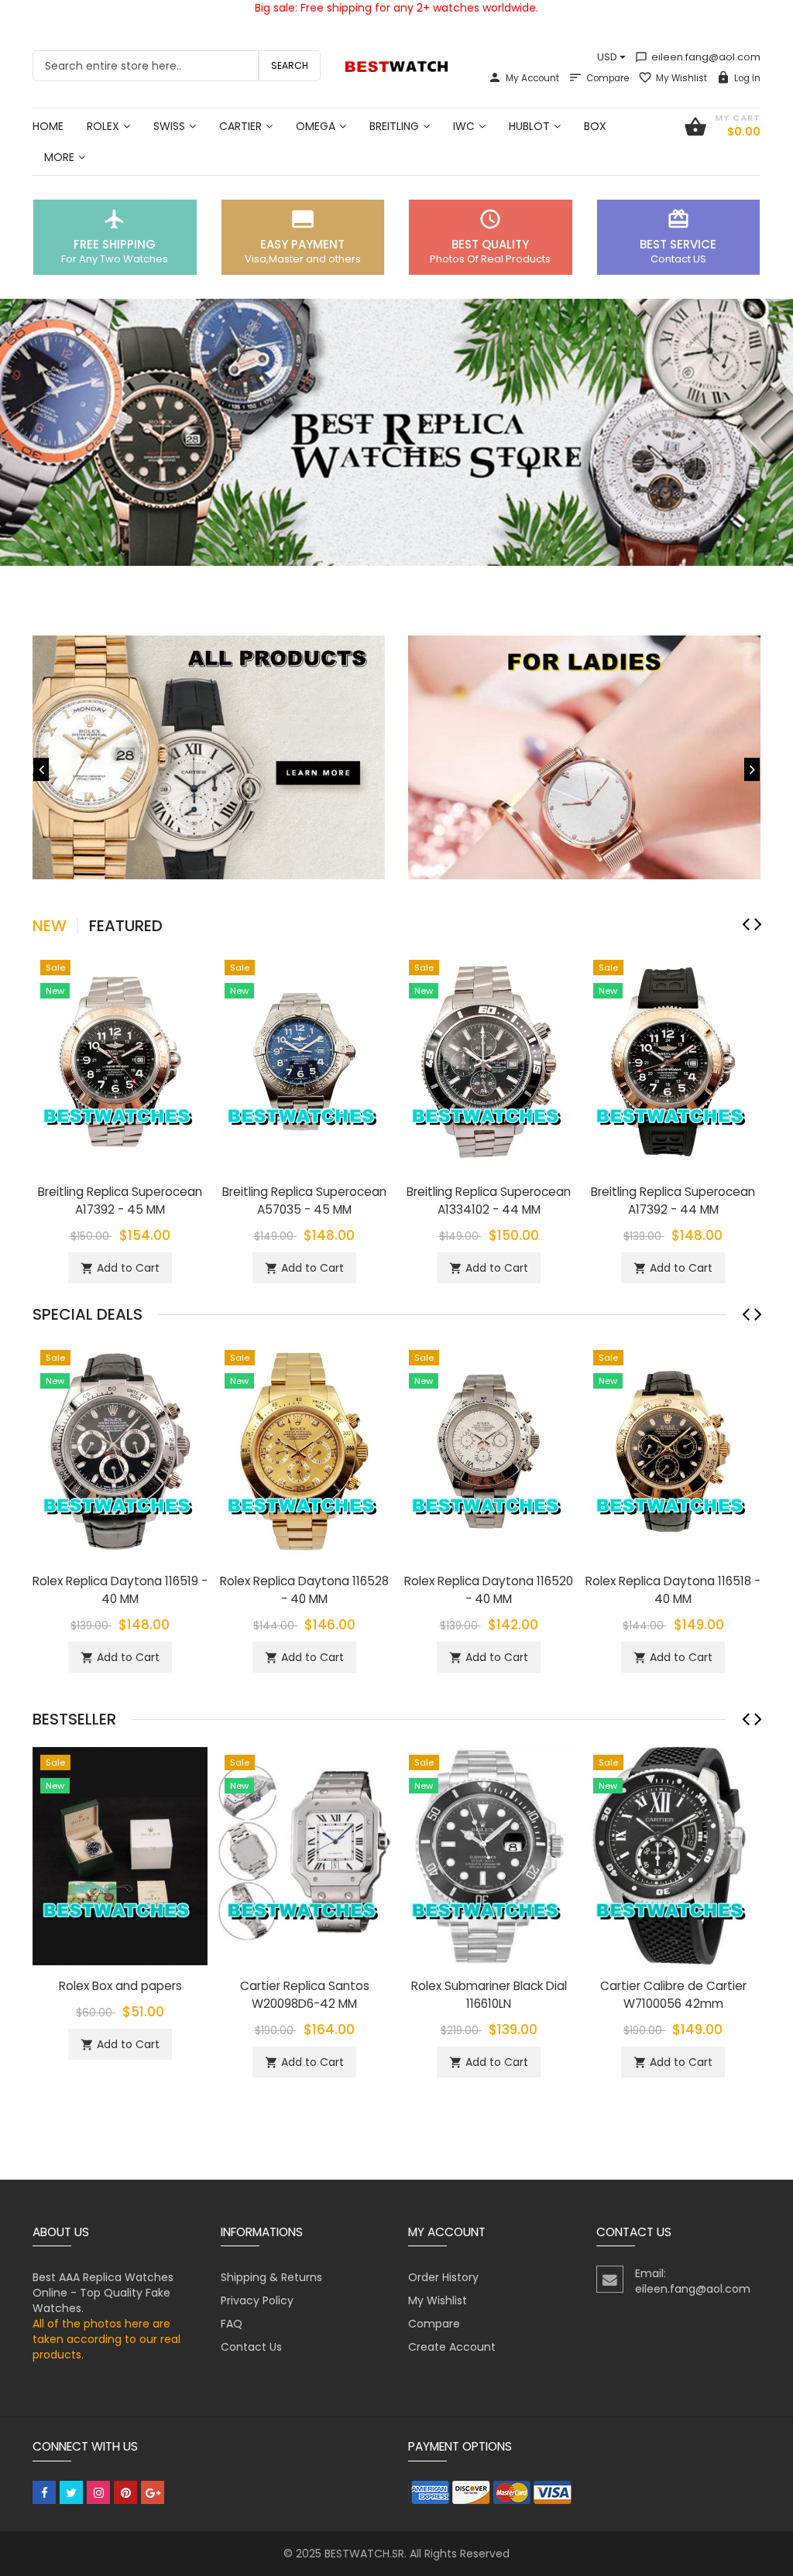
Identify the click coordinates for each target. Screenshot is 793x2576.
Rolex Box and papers (120, 1986)
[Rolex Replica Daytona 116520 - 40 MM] (489, 1450)
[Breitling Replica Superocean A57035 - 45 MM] (304, 1060)
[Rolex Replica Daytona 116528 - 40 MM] (304, 1450)
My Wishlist (681, 78)
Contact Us (251, 2347)
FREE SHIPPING (115, 244)
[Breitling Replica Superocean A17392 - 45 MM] (120, 1060)
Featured (126, 926)
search (290, 65)
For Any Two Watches (115, 259)
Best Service (678, 244)
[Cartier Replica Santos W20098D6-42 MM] (304, 1855)
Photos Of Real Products (490, 259)
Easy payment (302, 244)
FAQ (232, 2324)
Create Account (452, 2347)
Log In (747, 78)
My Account (532, 78)
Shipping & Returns (271, 2277)
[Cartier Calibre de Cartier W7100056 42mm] (673, 1855)
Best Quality (490, 244)
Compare (608, 78)
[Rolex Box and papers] (120, 1855)
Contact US (678, 259)
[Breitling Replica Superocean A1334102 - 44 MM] (489, 1060)
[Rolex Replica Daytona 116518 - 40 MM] (673, 1450)
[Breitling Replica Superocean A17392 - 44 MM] (673, 1060)
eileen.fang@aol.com (698, 57)
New (50, 926)
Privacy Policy (257, 2300)
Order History (443, 2277)
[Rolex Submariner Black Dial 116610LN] (489, 1855)
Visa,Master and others (303, 259)
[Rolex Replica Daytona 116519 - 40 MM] (120, 1450)
